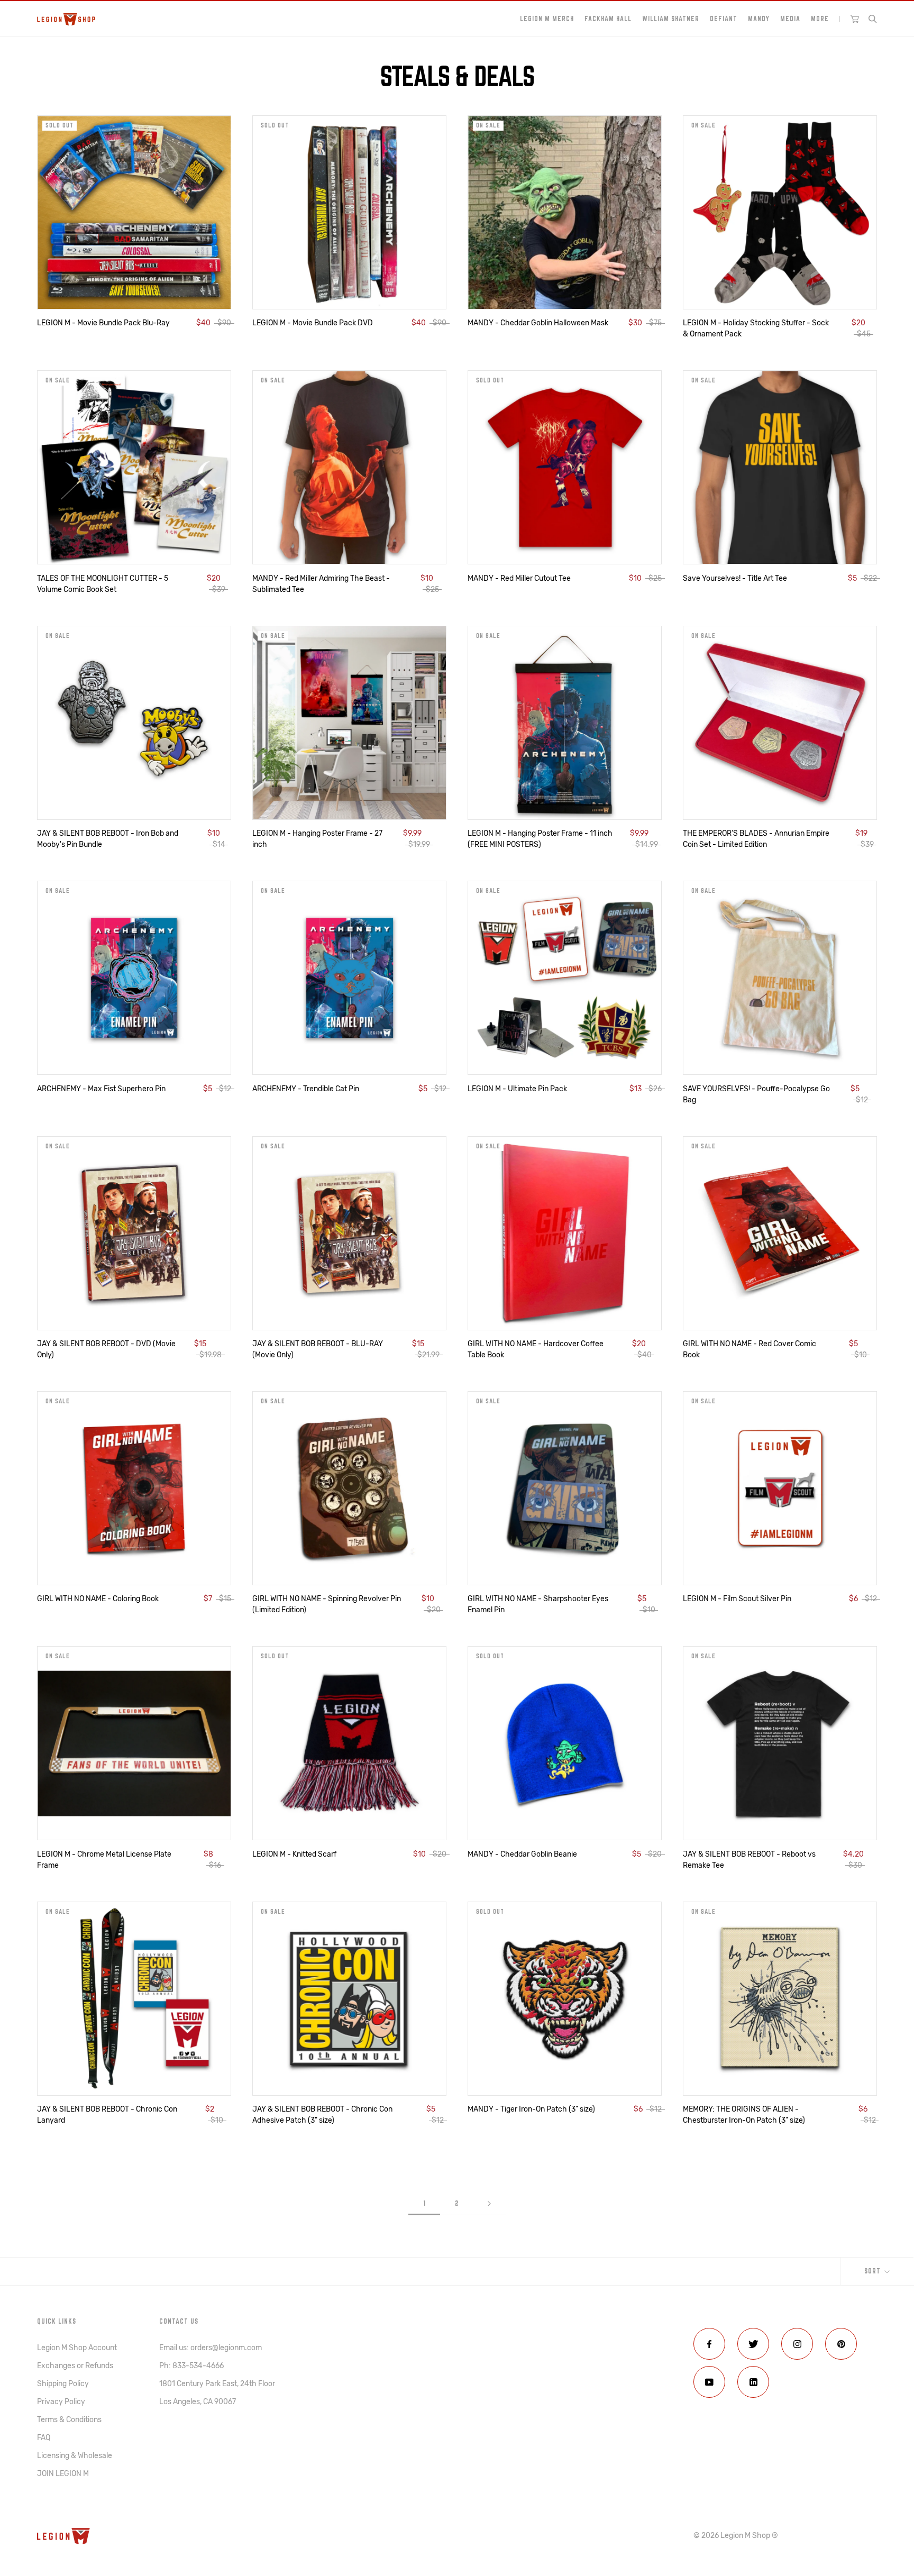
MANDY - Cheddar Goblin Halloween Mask (538, 323)
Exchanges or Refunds (75, 2366)
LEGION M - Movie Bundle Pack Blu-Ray (103, 323)
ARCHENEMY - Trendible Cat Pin (306, 1089)
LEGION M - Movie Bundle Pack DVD (313, 323)
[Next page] (489, 2203)
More (820, 19)
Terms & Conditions (69, 2420)
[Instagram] (797, 2344)
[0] (855, 19)
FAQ (44, 2438)
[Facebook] (709, 2344)
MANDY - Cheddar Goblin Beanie (522, 1854)
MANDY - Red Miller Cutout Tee (519, 578)
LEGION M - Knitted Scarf (294, 1854)
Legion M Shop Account (77, 2348)
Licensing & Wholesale (75, 2456)
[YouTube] (709, 2382)
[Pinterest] (841, 2344)
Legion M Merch (547, 19)
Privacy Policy (61, 2402)
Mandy (759, 19)
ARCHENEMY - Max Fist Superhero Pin (101, 1089)
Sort (874, 2271)
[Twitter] (753, 2344)
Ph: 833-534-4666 (191, 2366)
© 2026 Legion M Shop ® (736, 2536)
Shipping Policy (63, 2384)
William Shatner (671, 19)
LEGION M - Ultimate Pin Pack (517, 1089)
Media (790, 19)
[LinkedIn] (753, 2382)
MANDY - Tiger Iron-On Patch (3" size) (531, 2109)
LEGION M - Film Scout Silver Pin (737, 1599)
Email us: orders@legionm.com (211, 2348)
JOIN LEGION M (63, 2474)
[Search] (873, 19)
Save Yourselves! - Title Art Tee (735, 578)
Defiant (724, 19)
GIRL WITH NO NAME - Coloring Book (98, 1599)
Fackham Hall (608, 19)
